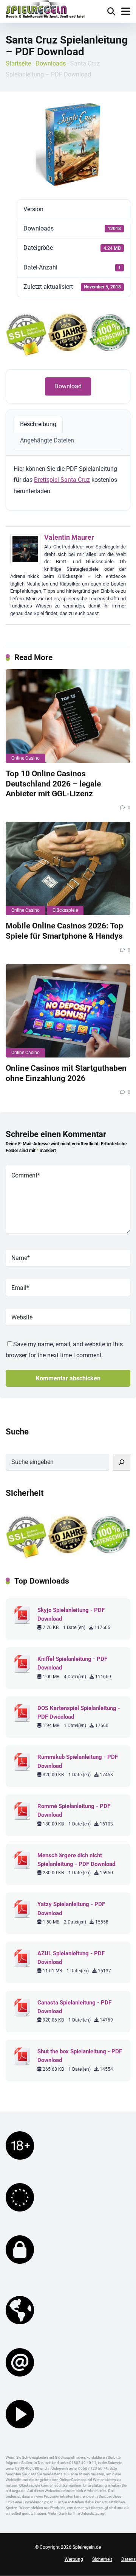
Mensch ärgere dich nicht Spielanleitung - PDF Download (76, 1860)
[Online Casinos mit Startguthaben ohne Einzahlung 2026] (68, 1011)
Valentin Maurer (69, 537)
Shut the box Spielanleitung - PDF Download (80, 2056)
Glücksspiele (65, 910)
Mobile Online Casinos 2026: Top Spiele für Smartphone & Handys (64, 931)
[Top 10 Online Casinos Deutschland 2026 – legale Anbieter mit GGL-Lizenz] (68, 716)
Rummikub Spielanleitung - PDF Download (78, 1761)
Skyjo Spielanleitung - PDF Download (71, 1614)
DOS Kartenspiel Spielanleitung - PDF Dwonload (79, 1712)
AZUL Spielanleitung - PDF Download (71, 1958)
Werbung (74, 2559)
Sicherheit (102, 2559)
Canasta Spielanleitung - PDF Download (74, 2007)
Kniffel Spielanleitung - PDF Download (72, 1663)
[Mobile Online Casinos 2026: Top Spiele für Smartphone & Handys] (68, 869)
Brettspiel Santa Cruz (62, 480)
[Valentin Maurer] (25, 562)
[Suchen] (122, 1462)
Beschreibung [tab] (38, 424)
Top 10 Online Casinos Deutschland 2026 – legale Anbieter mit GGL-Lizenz (53, 783)
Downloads (51, 63)
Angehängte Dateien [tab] (47, 440)
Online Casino (25, 758)
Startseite (18, 63)
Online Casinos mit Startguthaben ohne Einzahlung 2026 (66, 1073)
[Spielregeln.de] (45, 10)
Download (68, 386)
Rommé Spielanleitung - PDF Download (74, 1811)
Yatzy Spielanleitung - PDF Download (71, 1909)
